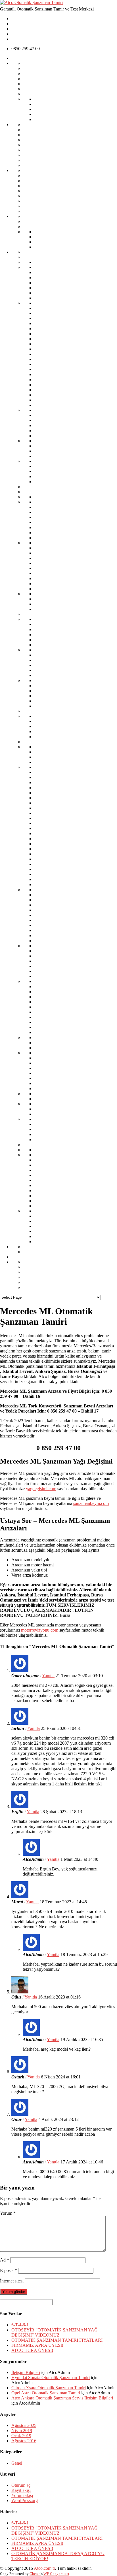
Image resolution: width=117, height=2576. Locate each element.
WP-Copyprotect (56, 2574)
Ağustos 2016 (24, 2441)
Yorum (8, 2213)
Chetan (35, 2574)
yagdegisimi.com (41, 1489)
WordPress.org (25, 2500)
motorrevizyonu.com (40, 1630)
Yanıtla (48, 1676)
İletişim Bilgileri (26, 2372)
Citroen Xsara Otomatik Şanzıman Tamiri (49, 2388)
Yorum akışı (22, 2495)
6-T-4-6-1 (20, 2325)
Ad (5, 2260)
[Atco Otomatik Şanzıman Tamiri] (31, 2)
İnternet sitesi (12, 2281)
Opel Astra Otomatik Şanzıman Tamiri (46, 2393)
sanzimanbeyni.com (91, 1503)
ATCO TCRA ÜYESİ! (32, 2350)
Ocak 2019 (21, 2436)
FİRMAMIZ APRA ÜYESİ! (37, 2345)
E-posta (9, 2270)
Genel (17, 2463)
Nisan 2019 (22, 2430)
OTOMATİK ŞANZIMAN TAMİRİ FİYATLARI (57, 2340)
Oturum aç (21, 2485)
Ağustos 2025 (24, 2425)
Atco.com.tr (44, 2568)
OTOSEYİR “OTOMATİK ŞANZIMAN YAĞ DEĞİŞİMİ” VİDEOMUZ (55, 2332)
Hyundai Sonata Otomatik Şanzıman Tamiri (51, 2378)
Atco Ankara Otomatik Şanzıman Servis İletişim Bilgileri (62, 2398)
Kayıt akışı (21, 2490)
